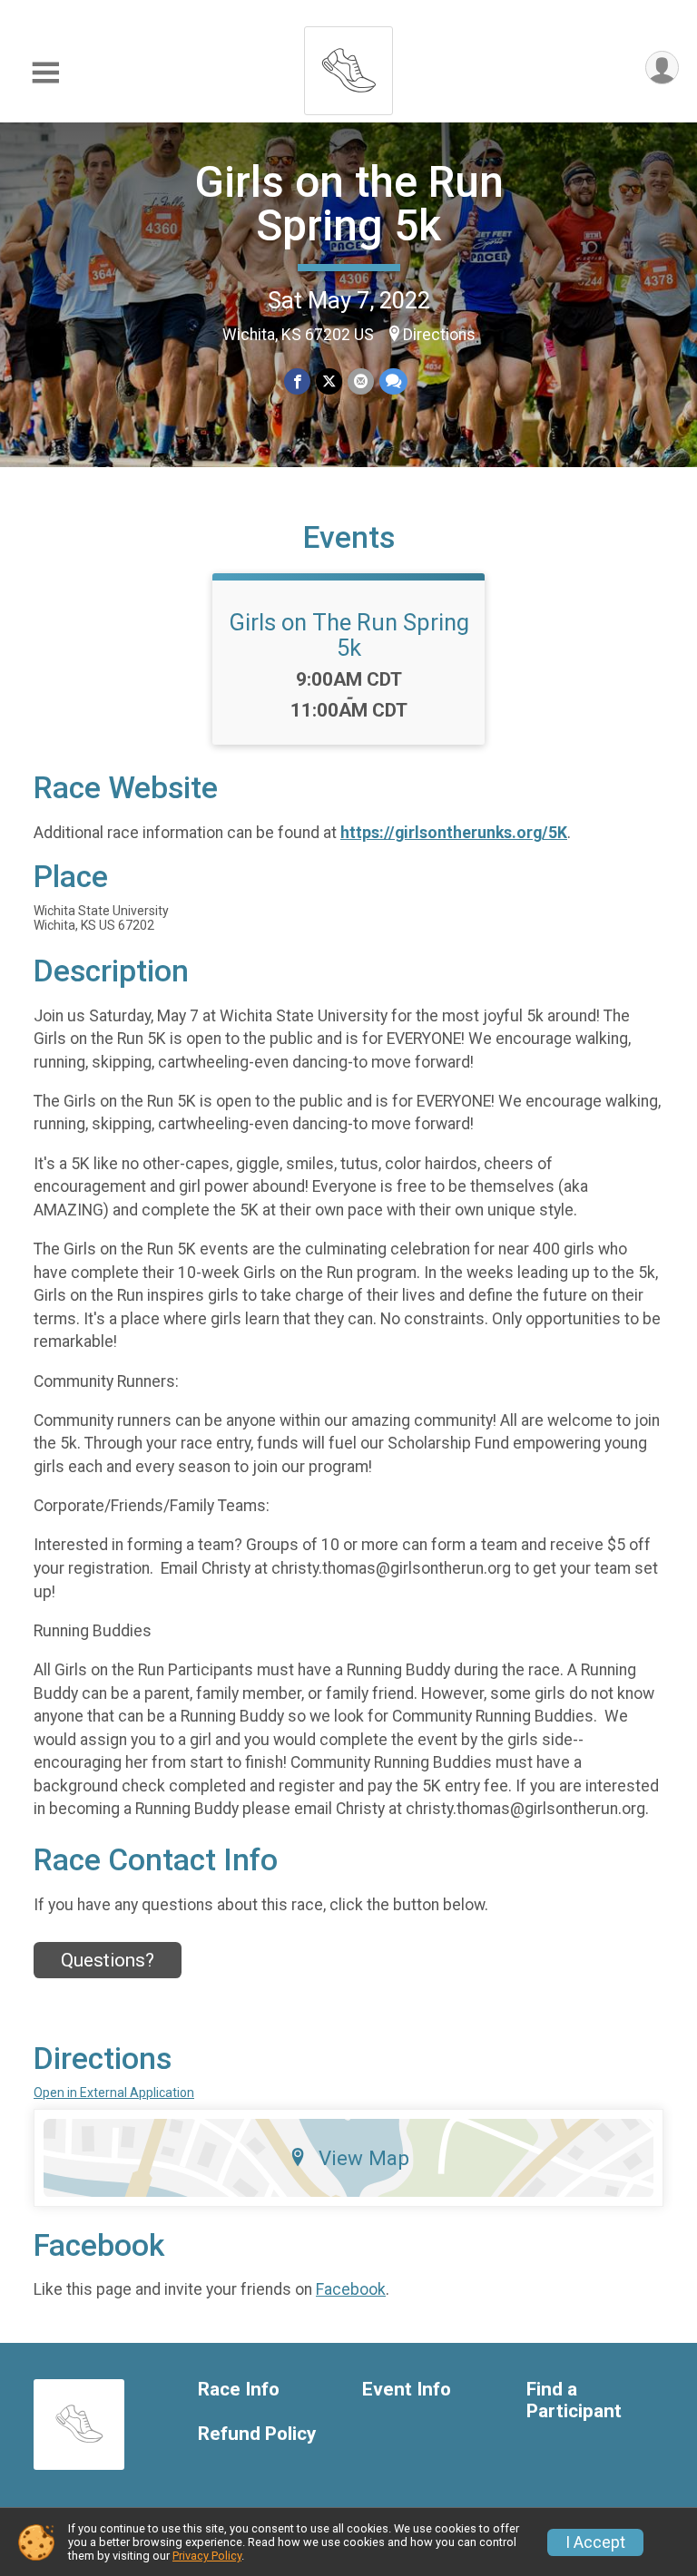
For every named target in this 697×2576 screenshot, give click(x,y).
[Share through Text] (393, 381)
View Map (364, 2158)
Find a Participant (574, 2400)
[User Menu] (662, 68)
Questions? (108, 1960)
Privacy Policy (207, 2556)
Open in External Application (114, 2093)
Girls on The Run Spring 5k (349, 635)
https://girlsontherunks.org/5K (454, 833)
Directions (439, 335)
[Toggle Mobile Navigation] (45, 73)
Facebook (351, 2289)
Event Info (407, 2390)
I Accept (595, 2542)
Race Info (239, 2390)
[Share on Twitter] (329, 381)
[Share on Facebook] (297, 381)
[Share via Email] (361, 381)
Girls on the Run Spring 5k (349, 204)
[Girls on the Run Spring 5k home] (348, 66)
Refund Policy (257, 2434)
